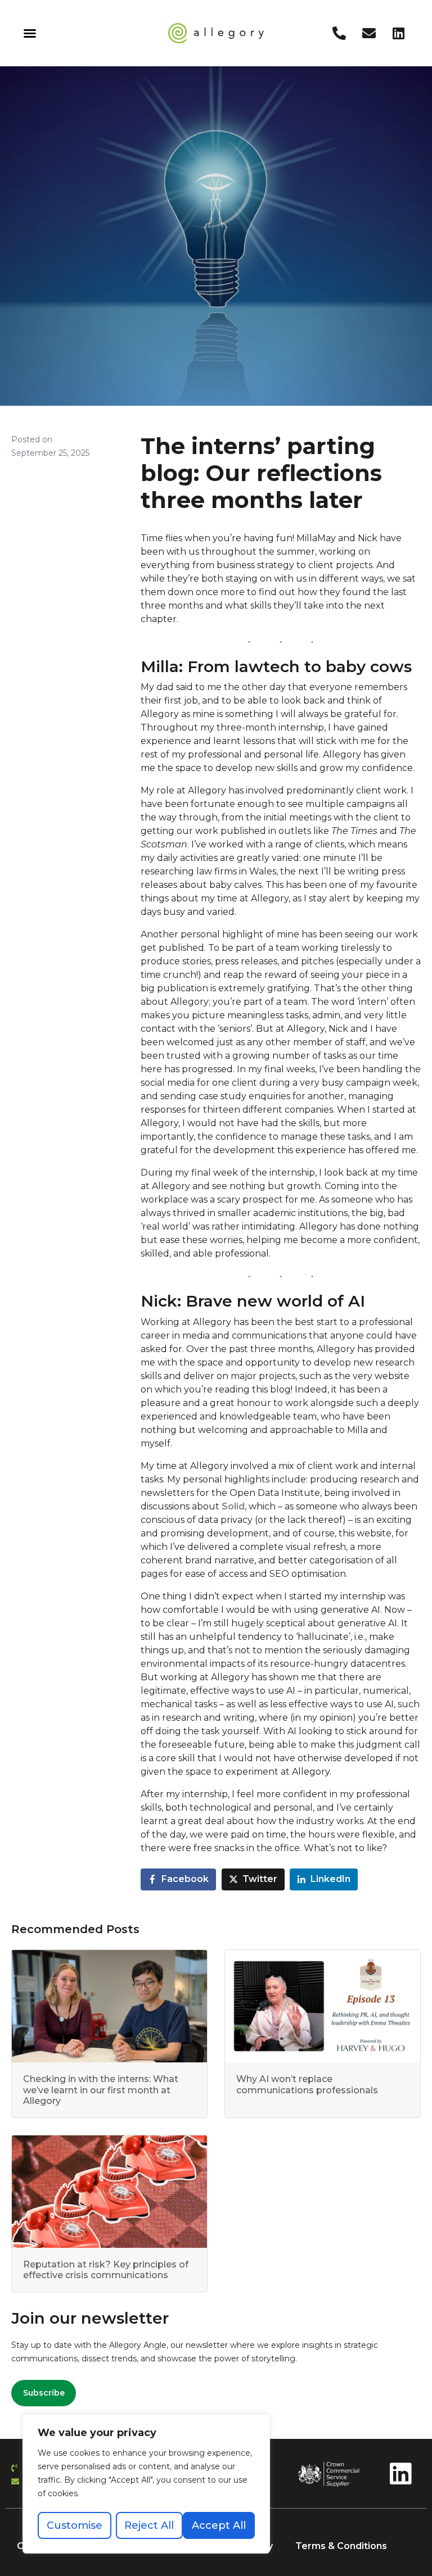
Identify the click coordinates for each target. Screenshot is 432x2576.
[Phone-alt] (339, 33)
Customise (75, 2525)
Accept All (219, 2525)
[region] (146, 2484)
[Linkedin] (399, 33)
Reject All (149, 2525)
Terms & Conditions (341, 2546)
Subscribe (44, 2393)
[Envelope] (369, 33)
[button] (30, 33)
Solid (233, 1506)
